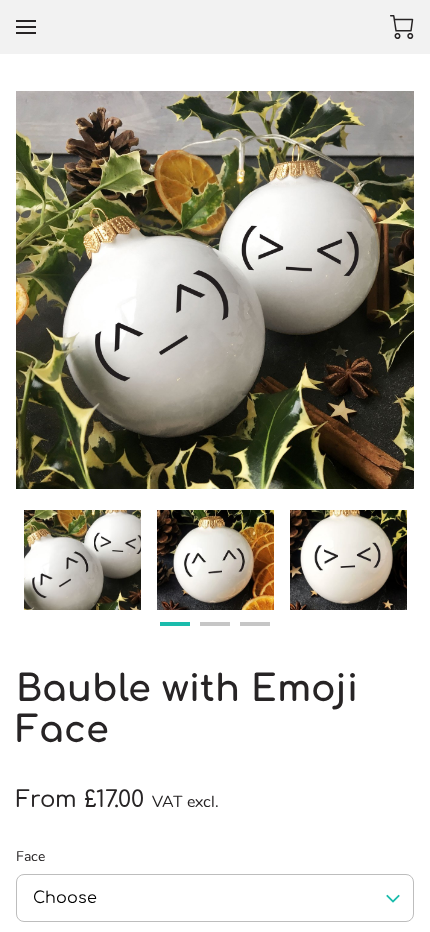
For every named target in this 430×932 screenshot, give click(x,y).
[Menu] (26, 27)
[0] (402, 27)
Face (30, 857)
